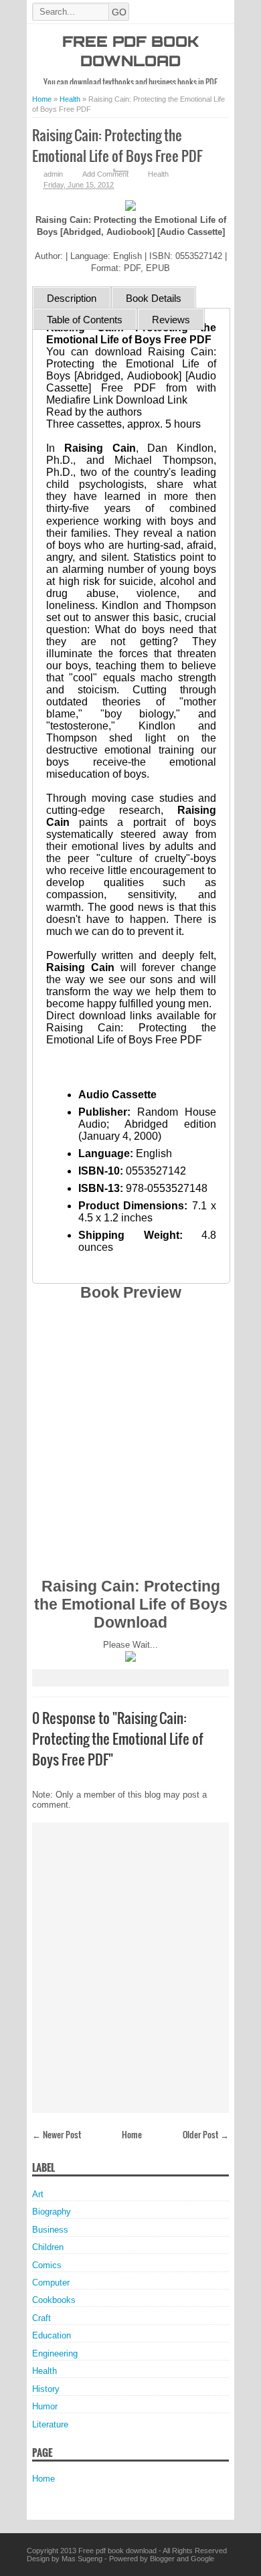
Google (202, 2559)
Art (38, 2194)
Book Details (154, 298)
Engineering (55, 2353)
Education (52, 2335)
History (46, 2389)
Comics (47, 2265)
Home (132, 2134)
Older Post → (206, 2134)
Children (48, 2247)
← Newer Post (57, 2134)
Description (72, 298)
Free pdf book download (117, 2551)
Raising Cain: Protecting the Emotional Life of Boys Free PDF (117, 145)
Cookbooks (54, 2300)
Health (158, 174)
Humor (45, 2406)
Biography (52, 2212)
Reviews (171, 320)
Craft (41, 2318)
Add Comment (105, 174)
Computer (51, 2283)
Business (50, 2230)
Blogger (162, 2559)
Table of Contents (85, 320)
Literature (50, 2424)
